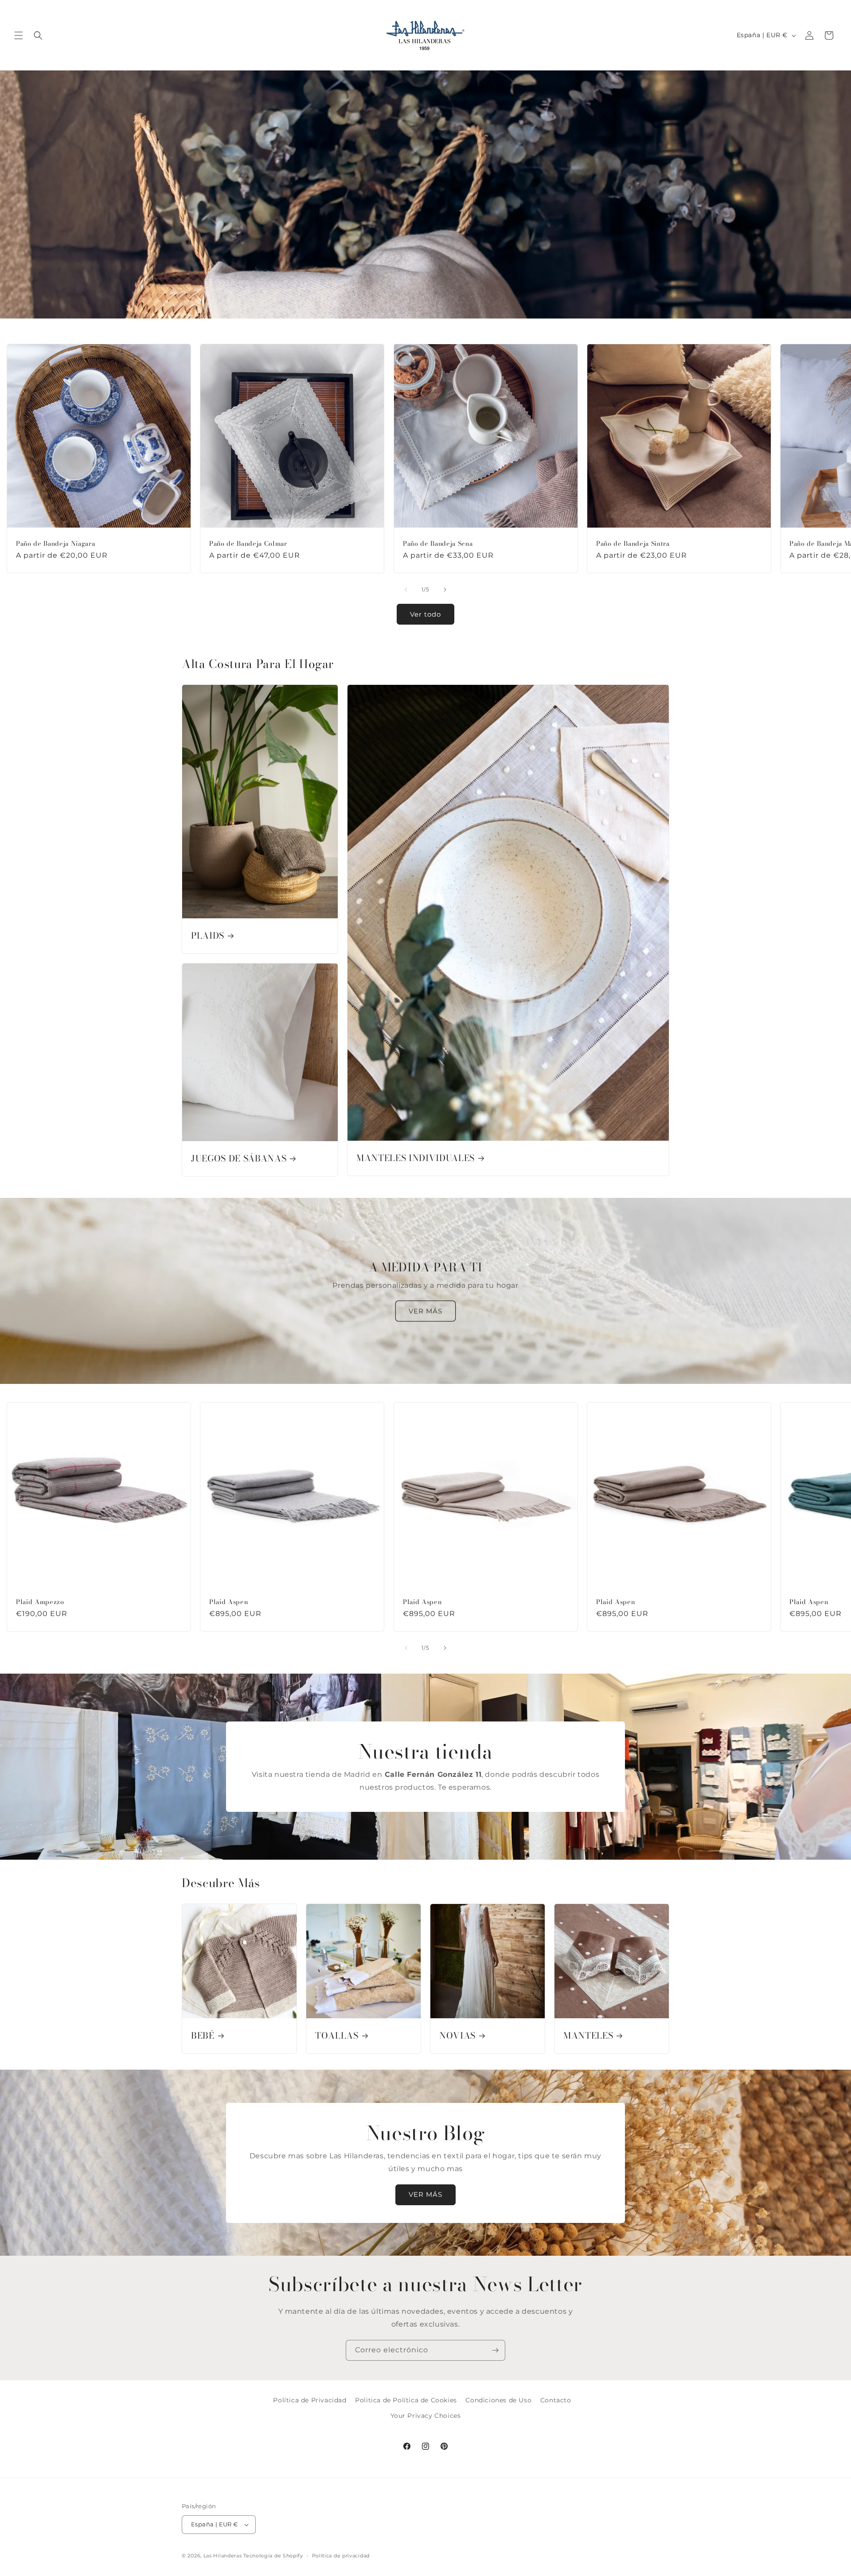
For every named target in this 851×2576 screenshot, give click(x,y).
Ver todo (425, 614)
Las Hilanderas (223, 2556)
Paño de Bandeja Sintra (633, 544)
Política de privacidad (341, 2556)
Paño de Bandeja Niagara (55, 544)
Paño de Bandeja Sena (438, 544)
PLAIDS (208, 936)
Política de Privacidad (310, 2400)
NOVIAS (457, 2036)
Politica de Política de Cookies (406, 2400)
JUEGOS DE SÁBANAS (239, 1159)
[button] (19, 35)
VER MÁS (425, 1311)
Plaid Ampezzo (40, 1602)
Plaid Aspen (228, 1602)
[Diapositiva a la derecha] (445, 590)
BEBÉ (203, 2036)
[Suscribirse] (495, 2350)
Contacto (556, 2400)
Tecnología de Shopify (273, 2556)
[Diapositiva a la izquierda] (406, 590)
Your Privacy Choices (426, 2416)
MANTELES (588, 2036)
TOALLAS (337, 2036)
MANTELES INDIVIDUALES (416, 1159)
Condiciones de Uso (498, 2400)
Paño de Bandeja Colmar (248, 544)
